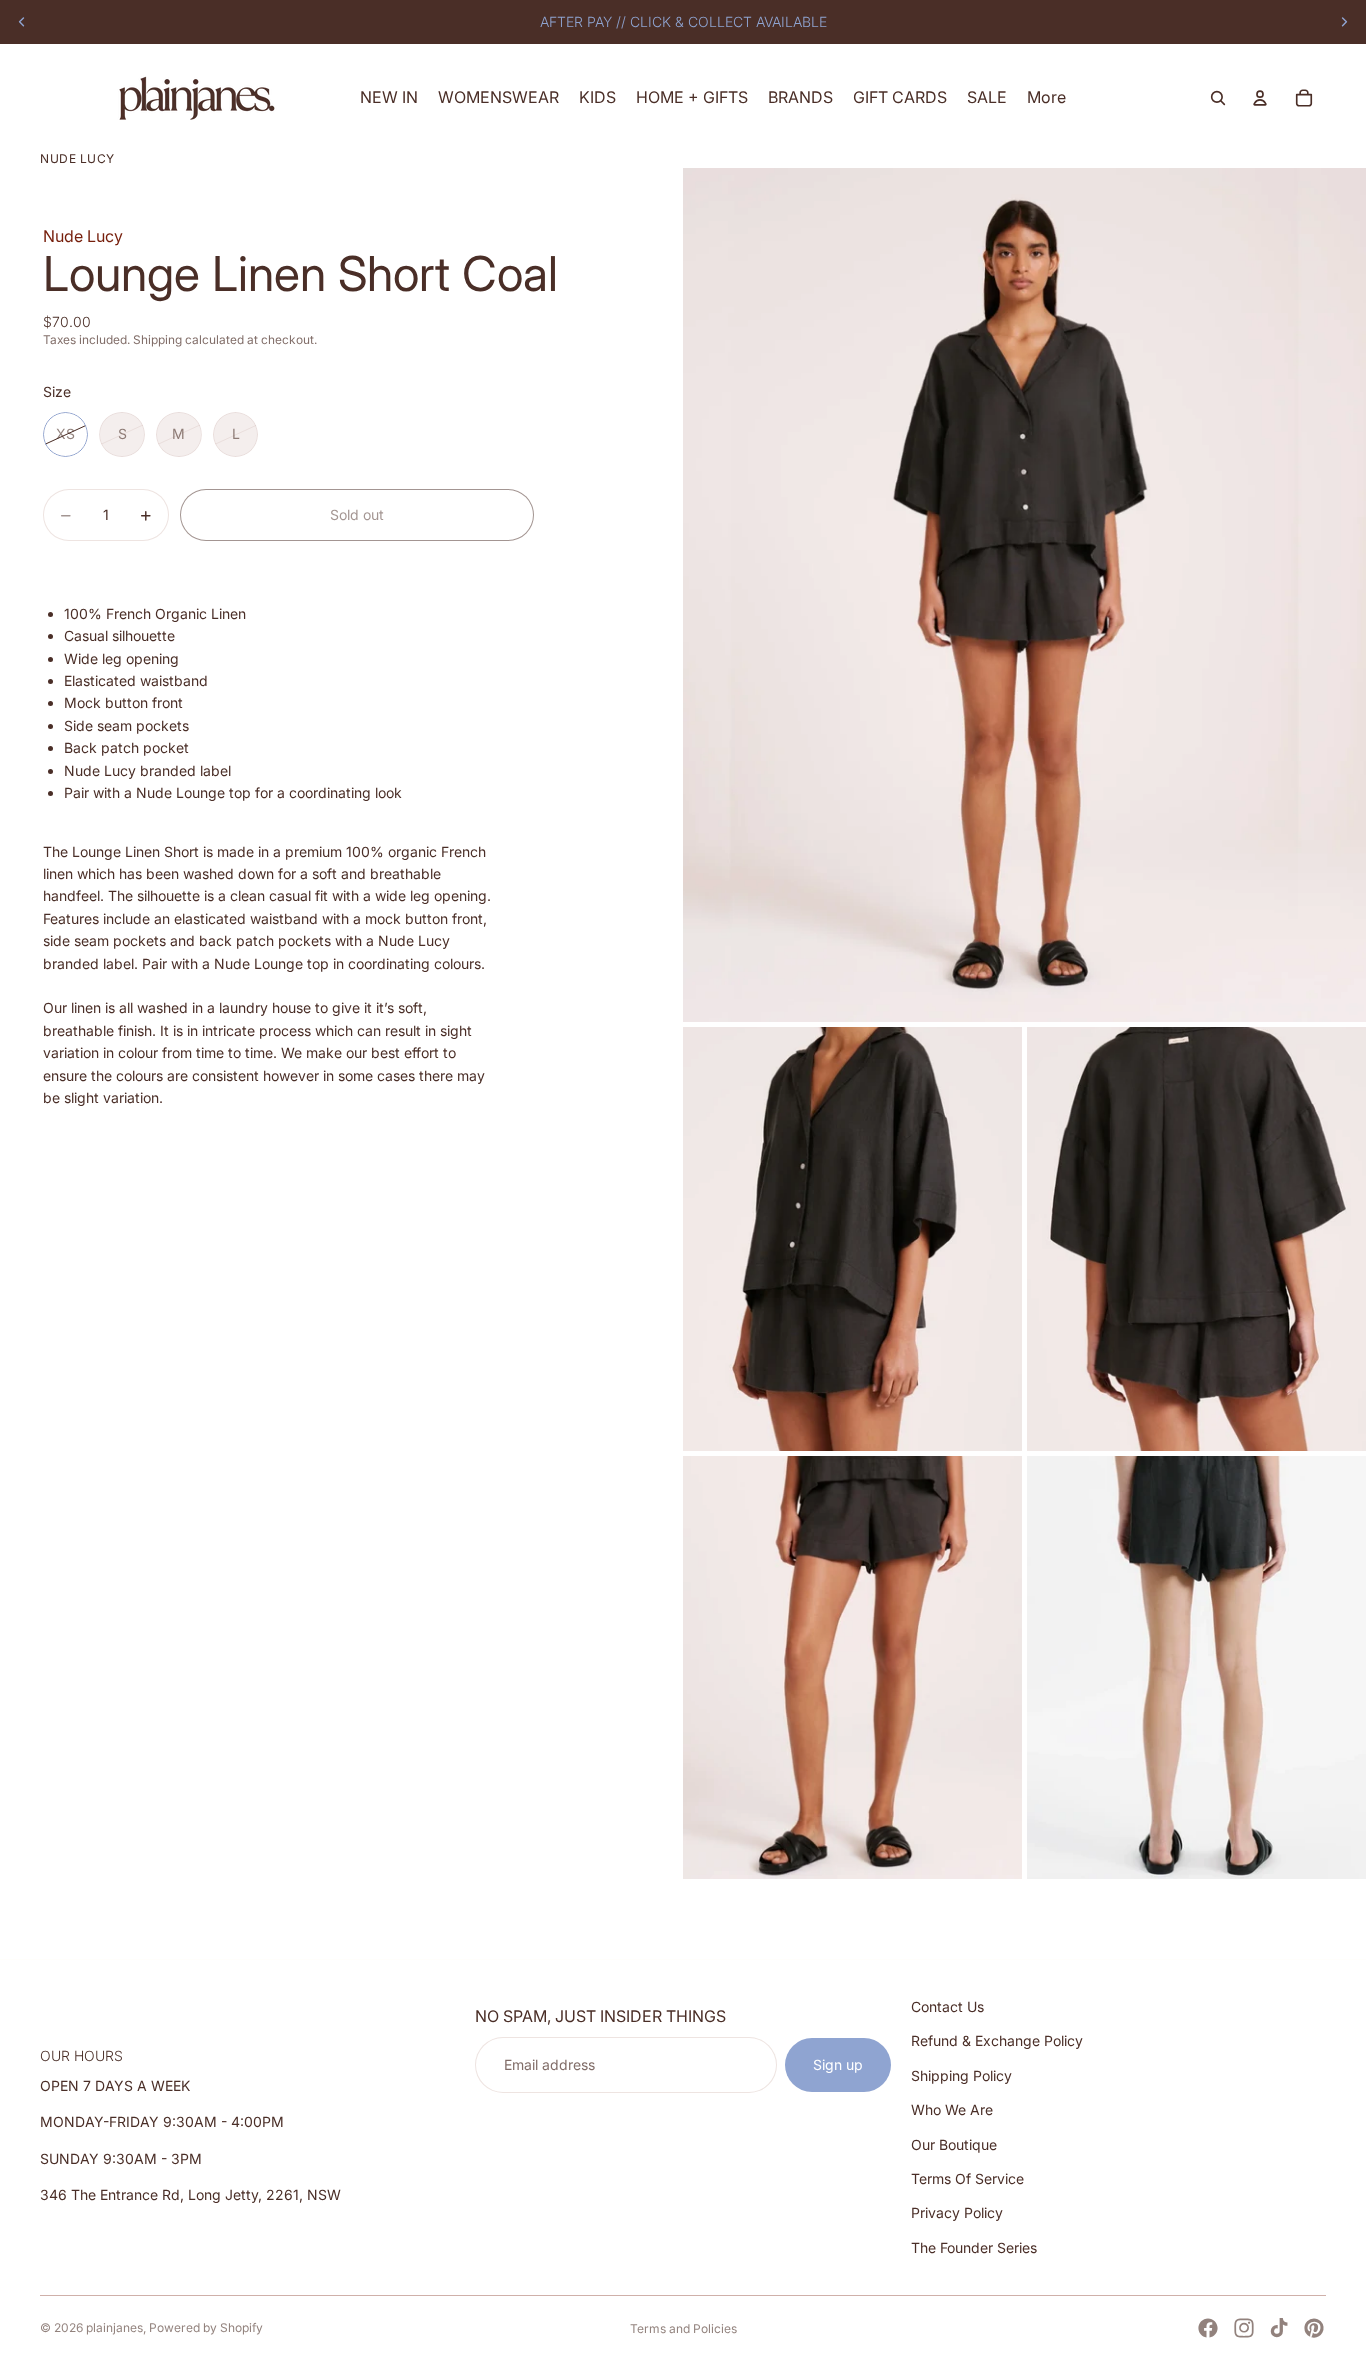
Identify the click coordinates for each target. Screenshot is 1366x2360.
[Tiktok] (1279, 2328)
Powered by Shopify (206, 2327)
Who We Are (952, 2109)
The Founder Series (974, 2247)
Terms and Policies (683, 2328)
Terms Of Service (967, 2178)
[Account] (1260, 98)
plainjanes (114, 2327)
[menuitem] (1046, 97)
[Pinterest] (1314, 2328)
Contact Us (947, 2006)
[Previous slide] (22, 22)
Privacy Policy (957, 2212)
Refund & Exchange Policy (997, 2040)
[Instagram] (1244, 2328)
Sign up (838, 2064)
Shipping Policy (961, 2075)
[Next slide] (1344, 22)
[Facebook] (1208, 2328)
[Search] (1218, 98)
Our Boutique (954, 2143)
